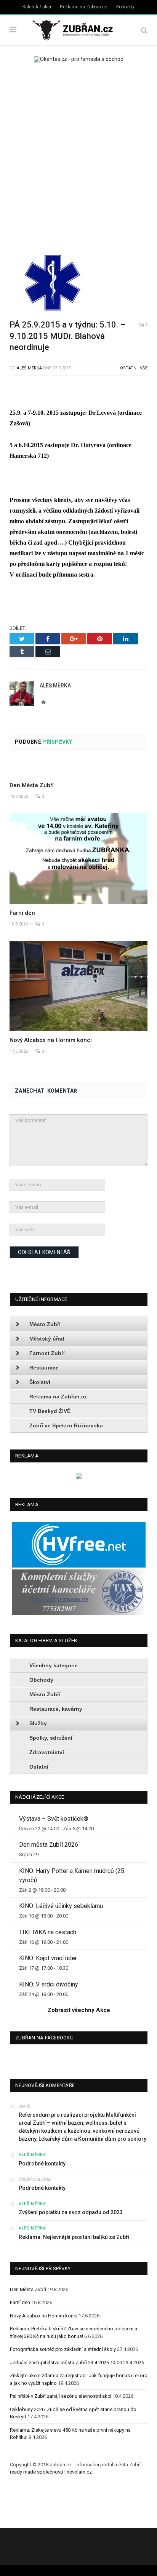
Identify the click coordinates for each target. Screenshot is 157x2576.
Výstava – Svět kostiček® (54, 1819)
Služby (38, 1723)
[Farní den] (78, 858)
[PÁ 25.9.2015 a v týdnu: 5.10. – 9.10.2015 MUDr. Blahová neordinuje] (78, 284)
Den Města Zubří (32, 785)
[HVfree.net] (79, 1566)
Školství (40, 1382)
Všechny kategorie (54, 1665)
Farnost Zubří (47, 1353)
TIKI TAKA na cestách (48, 1932)
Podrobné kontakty (42, 2164)
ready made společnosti (37, 2472)
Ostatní (129, 368)
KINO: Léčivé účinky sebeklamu (61, 1906)
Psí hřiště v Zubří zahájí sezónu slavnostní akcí (61, 2396)
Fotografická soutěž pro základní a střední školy (63, 2349)
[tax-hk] (79, 1613)
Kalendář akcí (37, 7)
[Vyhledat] (144, 30)
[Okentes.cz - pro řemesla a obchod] (79, 1477)
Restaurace (44, 1368)
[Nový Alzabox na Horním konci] (78, 986)
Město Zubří (45, 1324)
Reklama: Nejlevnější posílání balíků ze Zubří (74, 2237)
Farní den (22, 913)
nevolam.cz (79, 2472)
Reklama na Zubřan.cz (84, 7)
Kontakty (125, 7)
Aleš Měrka (29, 368)
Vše (144, 368)
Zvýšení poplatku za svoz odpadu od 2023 (71, 2212)
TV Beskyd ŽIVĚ (50, 1411)
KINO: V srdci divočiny (49, 1984)
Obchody (41, 1680)
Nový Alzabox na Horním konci (51, 1040)
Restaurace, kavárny (56, 1709)
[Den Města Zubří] (78, 768)
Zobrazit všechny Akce (79, 2010)
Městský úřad (47, 1339)
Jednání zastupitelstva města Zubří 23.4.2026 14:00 (66, 2363)
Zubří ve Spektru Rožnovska (66, 1425)
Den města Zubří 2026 (49, 1845)
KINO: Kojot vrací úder (48, 1958)
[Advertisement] (78, 156)
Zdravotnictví (47, 1752)
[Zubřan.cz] (78, 29)
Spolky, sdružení (51, 1738)
